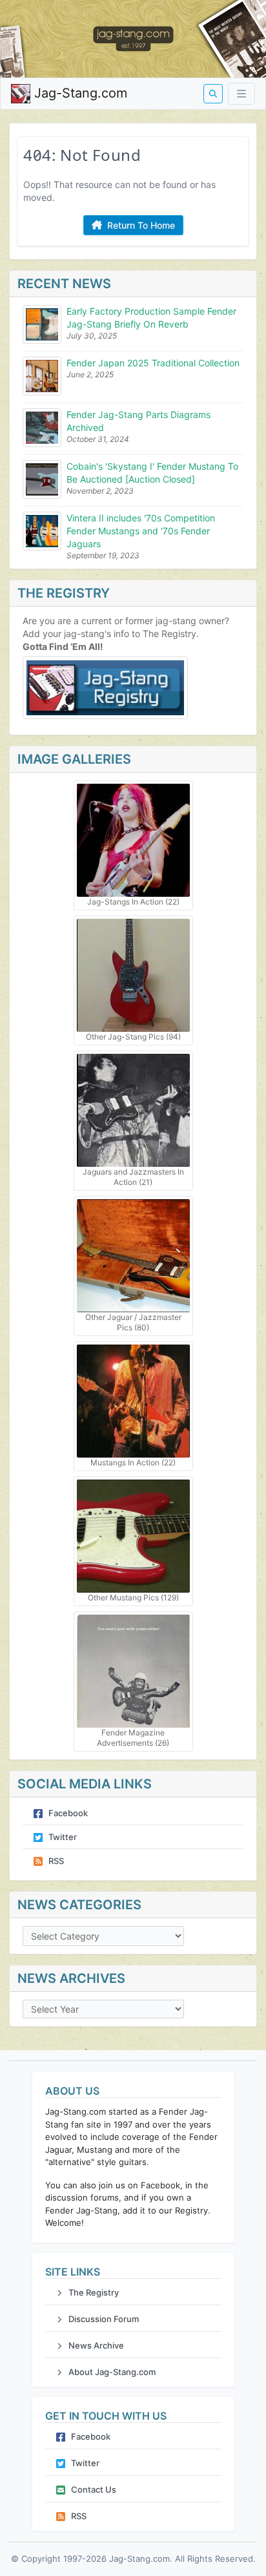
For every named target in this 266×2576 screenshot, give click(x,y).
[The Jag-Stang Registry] (133, 688)
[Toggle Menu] (241, 94)
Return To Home (140, 225)
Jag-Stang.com (79, 93)
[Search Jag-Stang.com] (213, 94)
